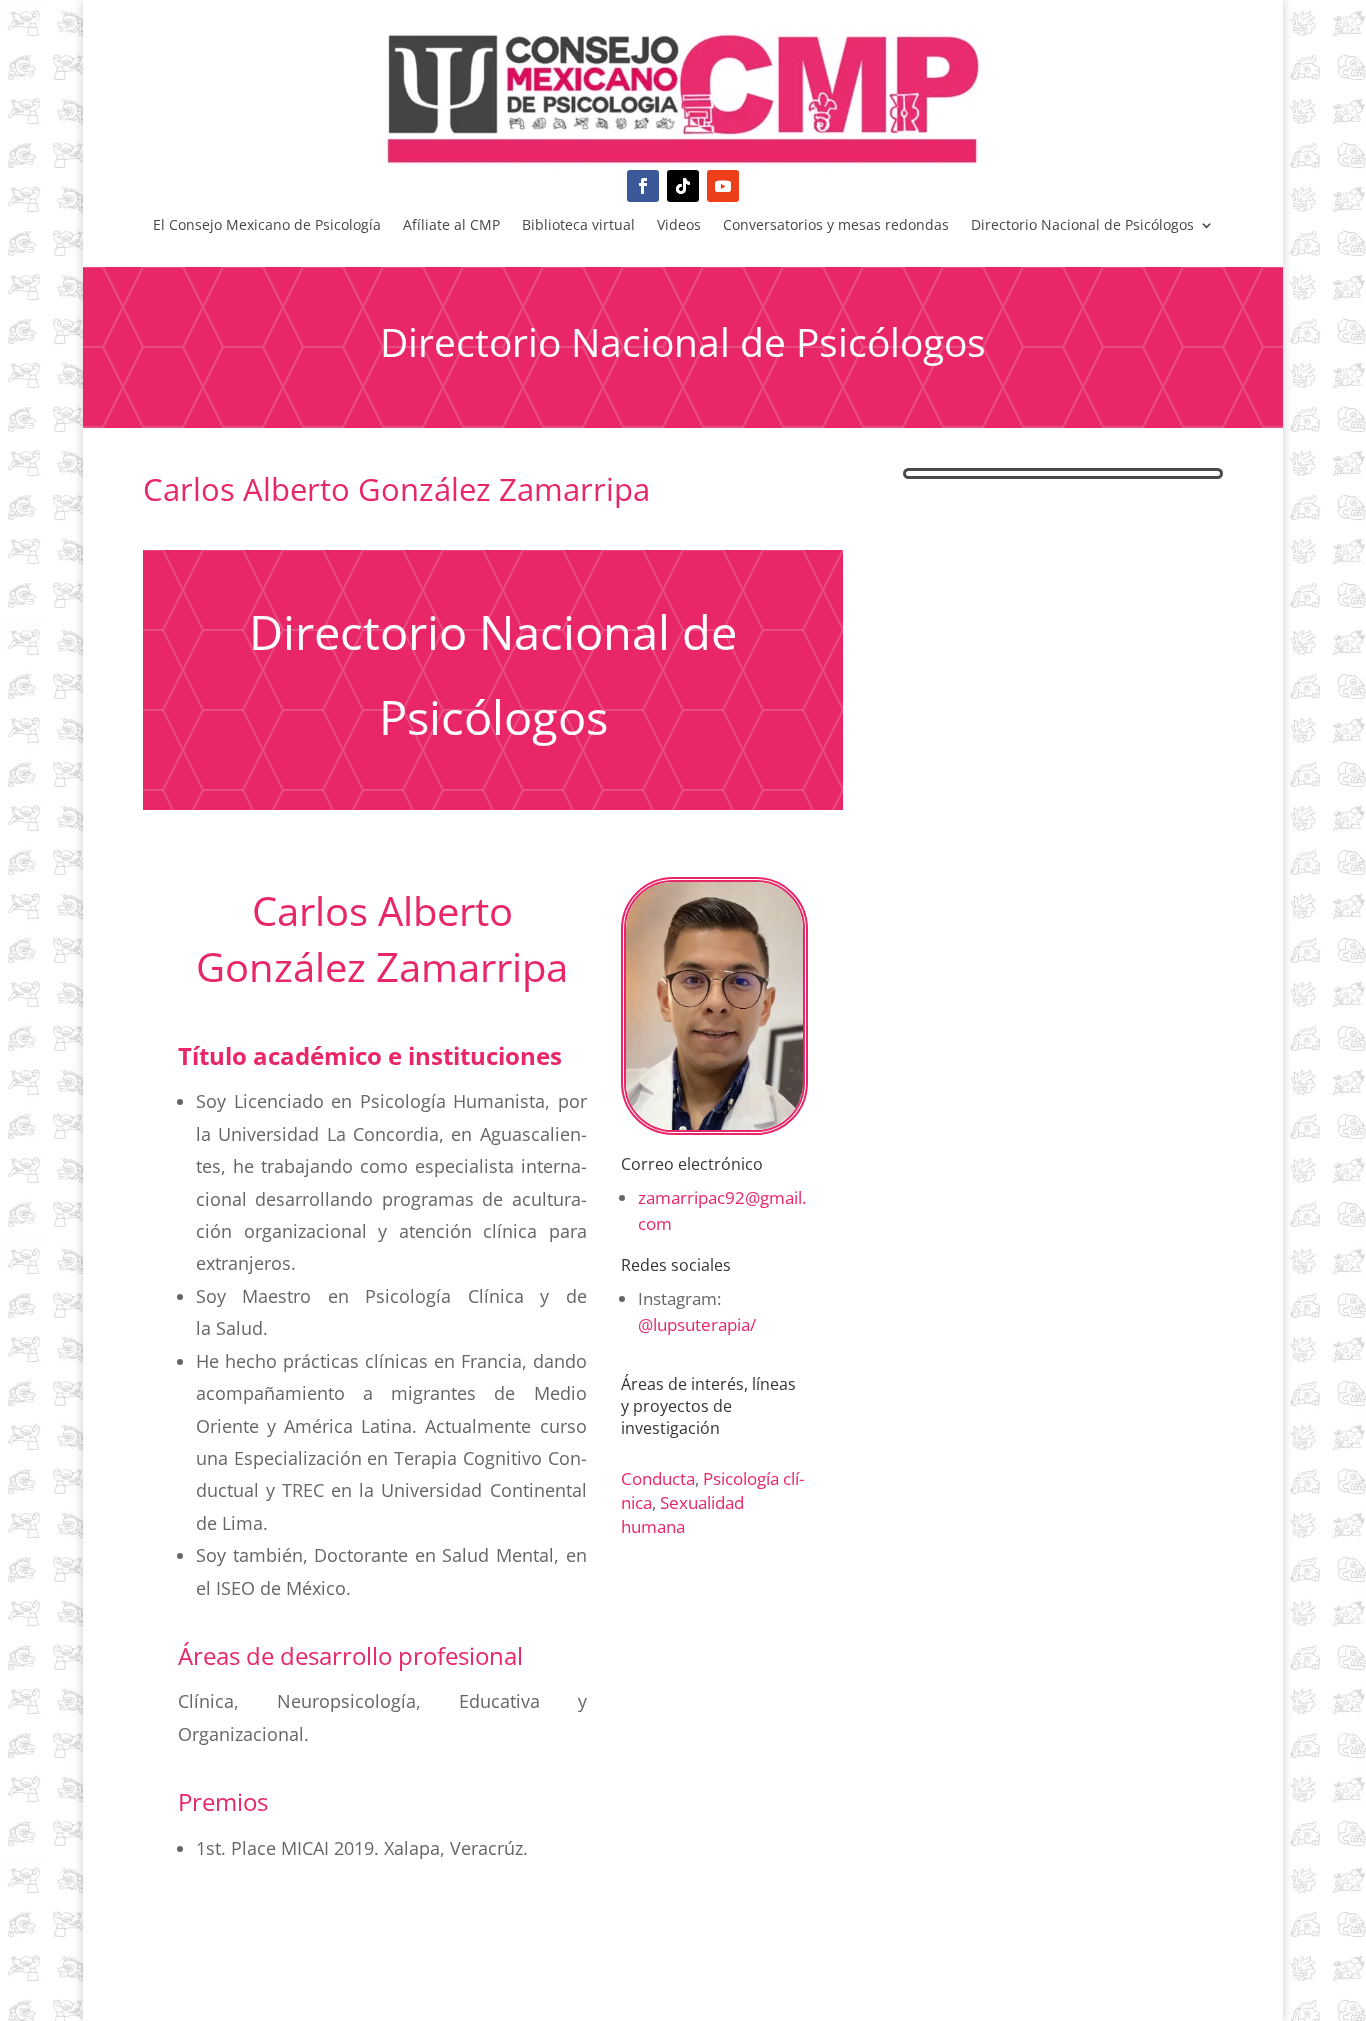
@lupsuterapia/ (697, 1324)
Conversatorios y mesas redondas (836, 226)
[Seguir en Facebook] (643, 186)
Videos (679, 226)
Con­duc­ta (658, 1478)
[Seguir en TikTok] (683, 186)
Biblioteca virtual (578, 226)
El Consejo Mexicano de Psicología (267, 226)
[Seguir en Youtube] (723, 186)
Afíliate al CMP (451, 226)
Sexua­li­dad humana (682, 1514)
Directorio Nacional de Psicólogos (1082, 226)
